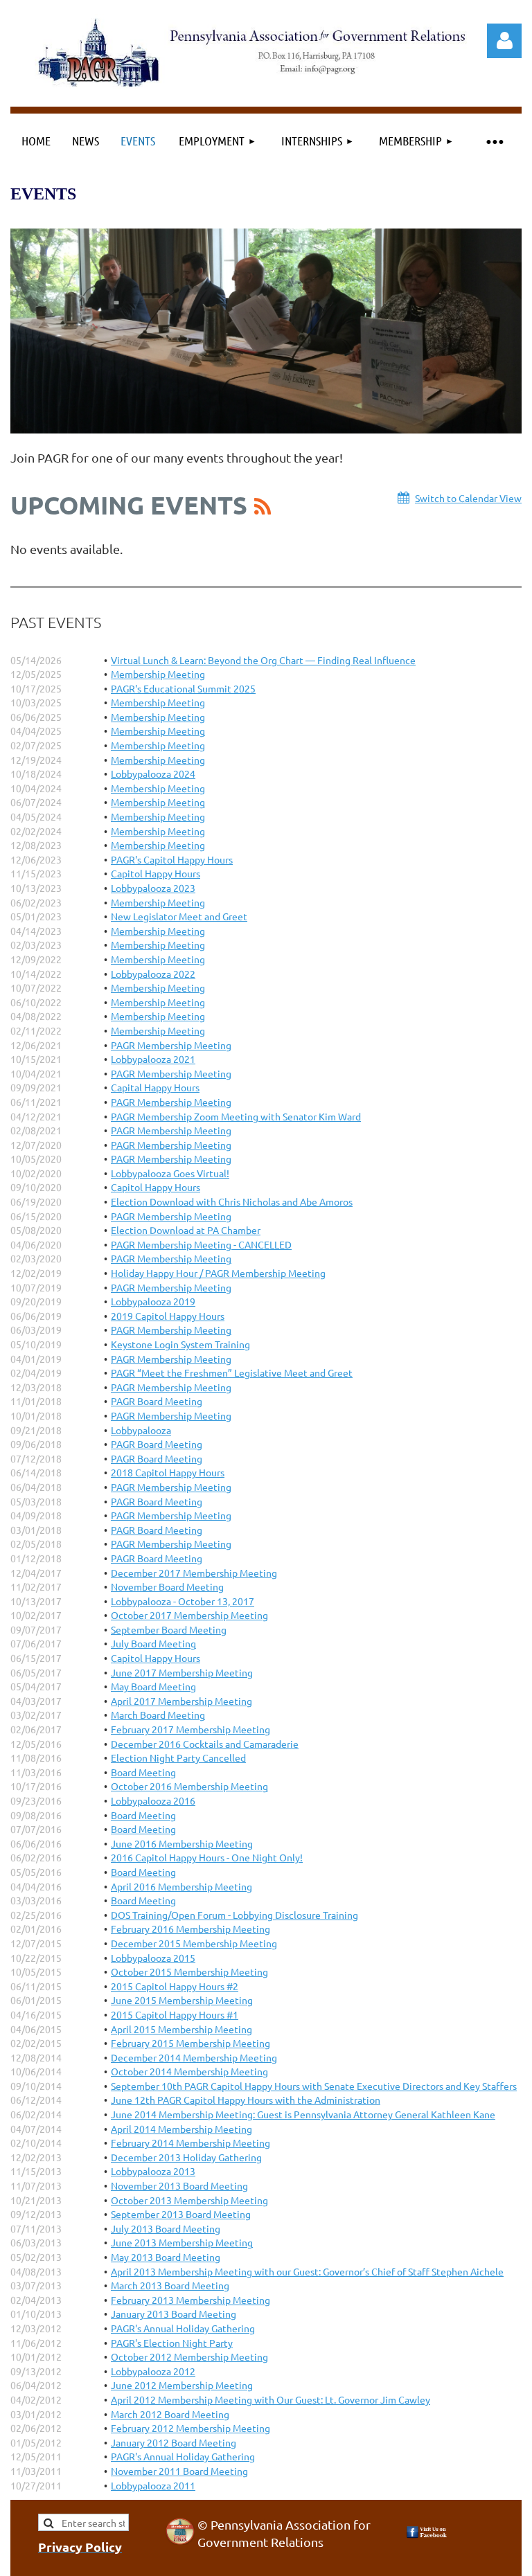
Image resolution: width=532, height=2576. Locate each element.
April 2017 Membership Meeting (181, 1701)
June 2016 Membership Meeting (182, 1843)
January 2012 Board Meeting (174, 2442)
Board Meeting (143, 1772)
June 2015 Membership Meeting (182, 2000)
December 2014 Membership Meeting (194, 2057)
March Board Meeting (158, 1715)
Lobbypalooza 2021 (153, 1059)
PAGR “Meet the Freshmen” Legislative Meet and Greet (232, 1372)
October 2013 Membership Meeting (189, 2200)
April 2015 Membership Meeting (181, 2029)
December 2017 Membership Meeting (194, 1573)
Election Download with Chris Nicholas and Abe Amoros (232, 1201)
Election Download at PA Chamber (186, 1230)
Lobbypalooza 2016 (153, 1800)
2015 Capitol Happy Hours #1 (175, 2014)
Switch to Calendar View (468, 498)
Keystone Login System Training (180, 1344)
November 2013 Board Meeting (179, 2185)
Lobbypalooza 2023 (153, 888)
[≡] (494, 141)
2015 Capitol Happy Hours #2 (175, 1986)
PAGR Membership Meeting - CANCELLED (201, 1244)
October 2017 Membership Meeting (189, 1615)
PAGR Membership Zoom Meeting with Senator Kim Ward (236, 1116)
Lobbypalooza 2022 (153, 974)
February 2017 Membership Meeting (190, 1729)
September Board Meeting (169, 1629)
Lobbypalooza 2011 (153, 2485)
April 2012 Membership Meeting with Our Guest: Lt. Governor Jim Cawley (271, 2399)
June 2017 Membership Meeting (182, 1672)
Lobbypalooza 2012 (153, 2371)
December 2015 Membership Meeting (194, 1943)
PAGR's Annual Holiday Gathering (183, 2328)
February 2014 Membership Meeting (190, 2143)
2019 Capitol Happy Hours (168, 1316)
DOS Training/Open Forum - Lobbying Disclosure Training (234, 1915)
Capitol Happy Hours (156, 873)
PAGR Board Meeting (157, 1401)
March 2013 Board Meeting (170, 2285)
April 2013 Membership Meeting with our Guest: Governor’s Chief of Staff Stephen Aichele (307, 2271)
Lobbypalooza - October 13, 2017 (183, 1601)
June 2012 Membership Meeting (182, 2385)
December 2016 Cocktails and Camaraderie (205, 1744)
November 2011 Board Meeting (179, 2471)
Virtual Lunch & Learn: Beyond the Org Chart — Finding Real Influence (263, 660)
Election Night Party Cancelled (178, 1757)
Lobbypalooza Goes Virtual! (170, 1173)
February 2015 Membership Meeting (190, 2043)
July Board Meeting (153, 1643)
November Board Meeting (167, 1586)
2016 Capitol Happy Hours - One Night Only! (207, 1857)
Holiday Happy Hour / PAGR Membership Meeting (218, 1273)
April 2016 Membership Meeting (181, 1886)
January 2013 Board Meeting (174, 2314)
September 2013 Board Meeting (181, 2214)
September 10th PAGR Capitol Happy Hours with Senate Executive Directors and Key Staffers (314, 2086)
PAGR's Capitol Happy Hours (172, 859)
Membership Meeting (158, 674)
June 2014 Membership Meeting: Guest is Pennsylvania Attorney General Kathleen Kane (303, 2114)
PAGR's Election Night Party (172, 2343)
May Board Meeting (153, 1686)
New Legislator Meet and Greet (179, 916)
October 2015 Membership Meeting (189, 1971)
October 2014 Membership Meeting (189, 2071)
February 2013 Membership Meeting (190, 2300)
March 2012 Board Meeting (170, 2414)
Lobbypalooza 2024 (153, 773)
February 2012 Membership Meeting (190, 2428)
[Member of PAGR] (180, 2540)
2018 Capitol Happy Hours (168, 1472)
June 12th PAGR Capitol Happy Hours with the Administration (246, 2100)
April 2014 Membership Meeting (181, 2129)
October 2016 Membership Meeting (189, 1786)
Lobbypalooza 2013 (153, 2171)
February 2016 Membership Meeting (190, 1929)
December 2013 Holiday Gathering (186, 2157)
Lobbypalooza (141, 1430)
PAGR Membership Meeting (171, 1045)
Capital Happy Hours (155, 1087)
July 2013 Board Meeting (166, 2228)
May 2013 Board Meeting (166, 2257)
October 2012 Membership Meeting (189, 2356)
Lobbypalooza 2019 (153, 1301)
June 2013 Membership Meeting (182, 2242)
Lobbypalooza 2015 (153, 1958)
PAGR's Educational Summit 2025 (183, 688)
